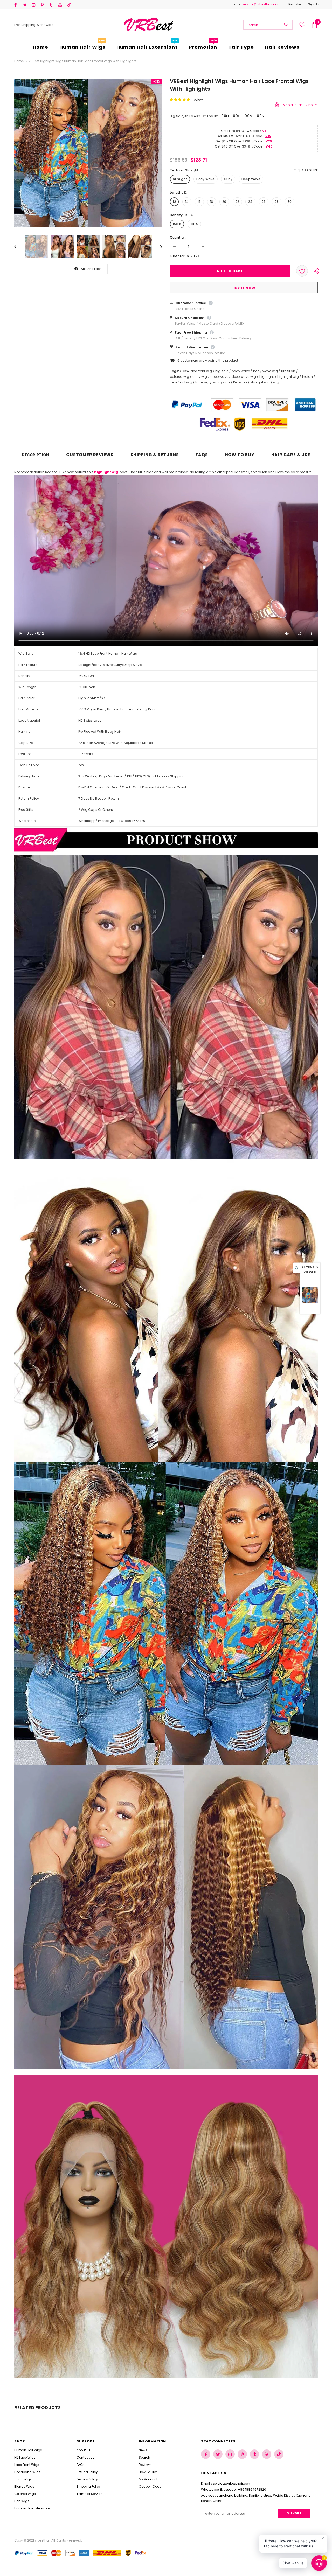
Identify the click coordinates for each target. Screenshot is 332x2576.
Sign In (314, 4)
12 (174, 202)
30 (290, 202)
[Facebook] (18, 5)
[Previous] (19, 246)
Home (19, 61)
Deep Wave (251, 179)
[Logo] (148, 25)
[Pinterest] (44, 5)
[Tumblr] (53, 5)
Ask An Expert (91, 269)
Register (295, 4)
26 (264, 202)
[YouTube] (62, 5)
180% (194, 224)
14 (187, 202)
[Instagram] (35, 5)
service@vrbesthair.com (261, 4)
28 (276, 202)
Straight (180, 179)
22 (237, 202)
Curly (228, 179)
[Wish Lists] (302, 271)
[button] (180, 99)
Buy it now (244, 288)
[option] (88, 153)
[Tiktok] (70, 5)
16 (199, 202)
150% (177, 224)
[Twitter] (26, 5)
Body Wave (206, 179)
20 (224, 202)
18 (212, 202)
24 (250, 202)
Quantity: (178, 237)
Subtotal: (178, 256)
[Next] (157, 246)
